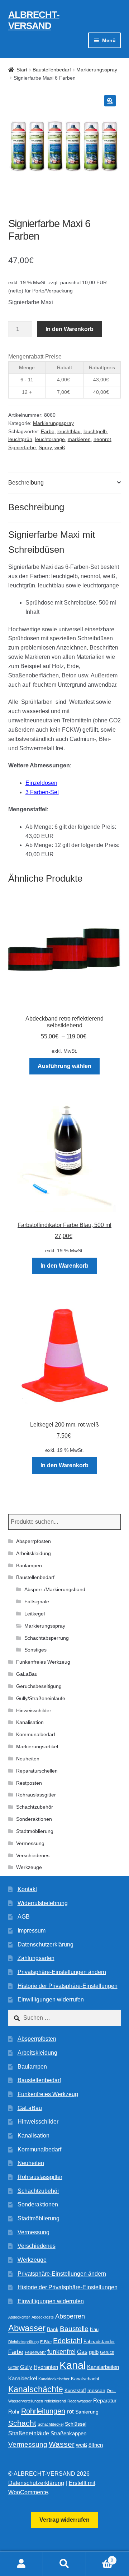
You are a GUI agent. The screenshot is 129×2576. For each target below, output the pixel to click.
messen (96, 2390)
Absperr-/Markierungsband (55, 1589)
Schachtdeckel (51, 2424)
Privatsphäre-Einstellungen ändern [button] (62, 1972)
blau (94, 2329)
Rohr (14, 2412)
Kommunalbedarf (36, 1734)
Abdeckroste (43, 2317)
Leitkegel (35, 1614)
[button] (110, 101)
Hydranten (46, 2367)
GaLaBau (27, 1674)
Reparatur (105, 2400)
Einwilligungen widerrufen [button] (51, 1999)
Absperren (70, 2316)
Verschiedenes (33, 1855)
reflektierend (55, 2401)
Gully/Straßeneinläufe (41, 1698)
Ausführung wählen (64, 1066)
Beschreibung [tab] (26, 483)
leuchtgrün (20, 439)
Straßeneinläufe (29, 2433)
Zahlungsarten (36, 1958)
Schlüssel (76, 2424)
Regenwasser (80, 2401)
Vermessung (30, 1843)
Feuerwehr (35, 2352)
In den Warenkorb (70, 329)
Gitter (13, 2367)
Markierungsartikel (37, 1746)
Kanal (73, 2365)
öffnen (96, 2445)
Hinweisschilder (34, 1710)
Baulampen (29, 1565)
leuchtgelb (95, 431)
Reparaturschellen (37, 1771)
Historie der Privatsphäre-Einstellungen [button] (68, 1986)
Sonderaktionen (34, 1819)
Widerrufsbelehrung (43, 1903)
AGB (24, 1917)
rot (70, 2412)
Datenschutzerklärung (46, 1944)
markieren (79, 439)
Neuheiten (28, 1759)
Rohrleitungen (43, 2411)
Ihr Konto (21, 2564)
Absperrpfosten (34, 1541)
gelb (94, 2352)
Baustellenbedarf (52, 70)
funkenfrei (61, 2352)
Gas (82, 2352)
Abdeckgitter (19, 2317)
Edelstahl (68, 2341)
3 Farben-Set (42, 792)
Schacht (22, 2423)
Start (22, 70)
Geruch (107, 2352)
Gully (26, 2367)
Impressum (32, 1931)
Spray (45, 447)
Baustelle (74, 2329)
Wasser (62, 2444)
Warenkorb (100, 2558)
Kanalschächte (36, 2389)
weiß (60, 447)
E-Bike (46, 2342)
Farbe (48, 431)
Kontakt (27, 1889)
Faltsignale (37, 1602)
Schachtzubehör (35, 1807)
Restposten (29, 1783)
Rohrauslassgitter (36, 1795)
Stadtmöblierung (35, 1831)
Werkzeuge (29, 1867)
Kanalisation (30, 1722)
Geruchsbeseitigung (39, 1686)
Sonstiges (35, 1650)
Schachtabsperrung (47, 1638)
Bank (53, 2329)
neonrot (102, 439)
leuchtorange (50, 439)
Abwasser (27, 2328)
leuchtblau (69, 431)
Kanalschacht (85, 2379)
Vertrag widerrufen (64, 2520)
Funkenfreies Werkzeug (43, 1662)
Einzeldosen (41, 783)
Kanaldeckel (23, 2379)
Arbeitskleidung (34, 1553)
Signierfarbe (22, 447)
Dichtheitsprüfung (23, 2342)
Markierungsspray (97, 70)
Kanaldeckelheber (54, 2379)
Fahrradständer (99, 2342)
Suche (64, 2564)
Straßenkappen (68, 2434)
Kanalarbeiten (103, 2367)
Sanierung (87, 2412)
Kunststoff (75, 2391)
